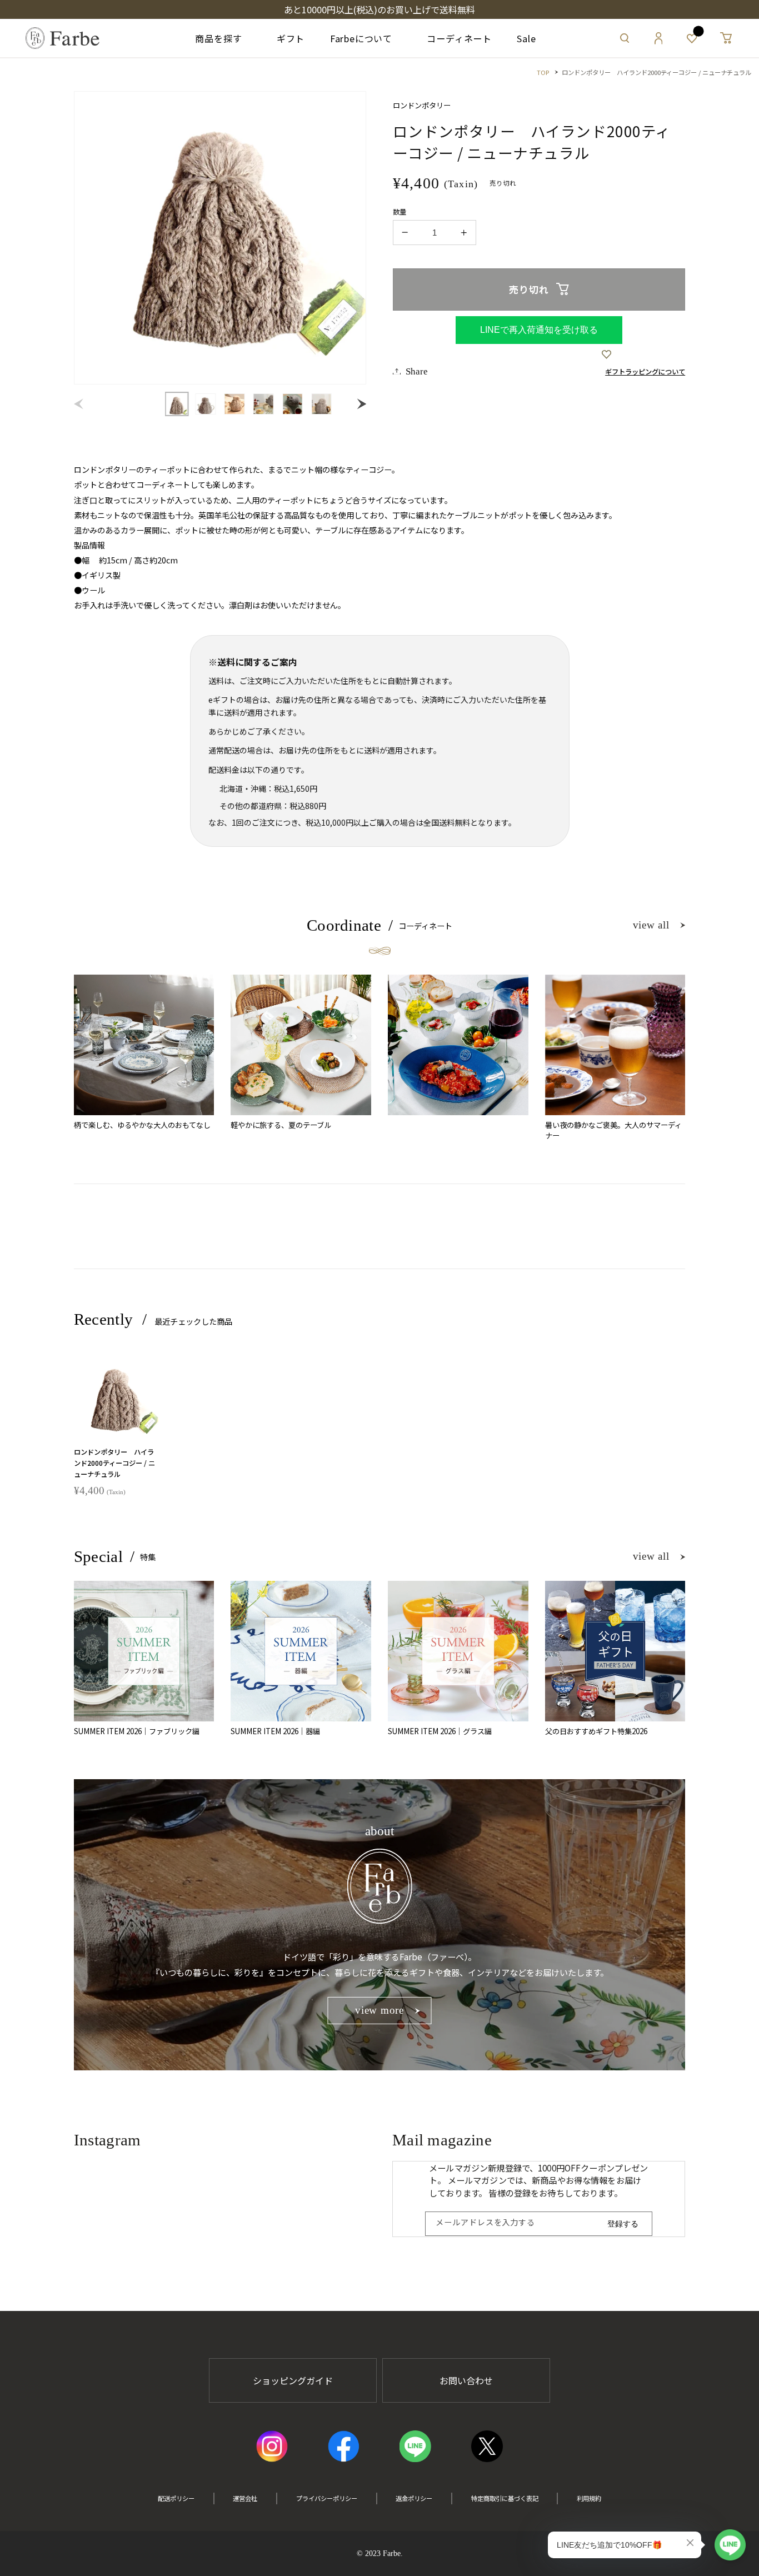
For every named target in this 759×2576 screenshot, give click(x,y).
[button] (625, 38)
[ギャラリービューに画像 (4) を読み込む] (264, 404)
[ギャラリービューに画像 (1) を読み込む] (177, 404)
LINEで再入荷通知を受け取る (539, 330)
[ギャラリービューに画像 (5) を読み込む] (293, 404)
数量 (400, 212)
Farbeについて (361, 38)
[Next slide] (359, 404)
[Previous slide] (81, 404)
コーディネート (455, 38)
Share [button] (417, 371)
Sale (526, 38)
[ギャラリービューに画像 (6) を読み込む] (321, 404)
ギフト (286, 38)
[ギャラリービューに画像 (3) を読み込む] (235, 404)
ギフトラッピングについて (645, 372)
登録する (623, 2224)
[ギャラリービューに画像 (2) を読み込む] (206, 404)
